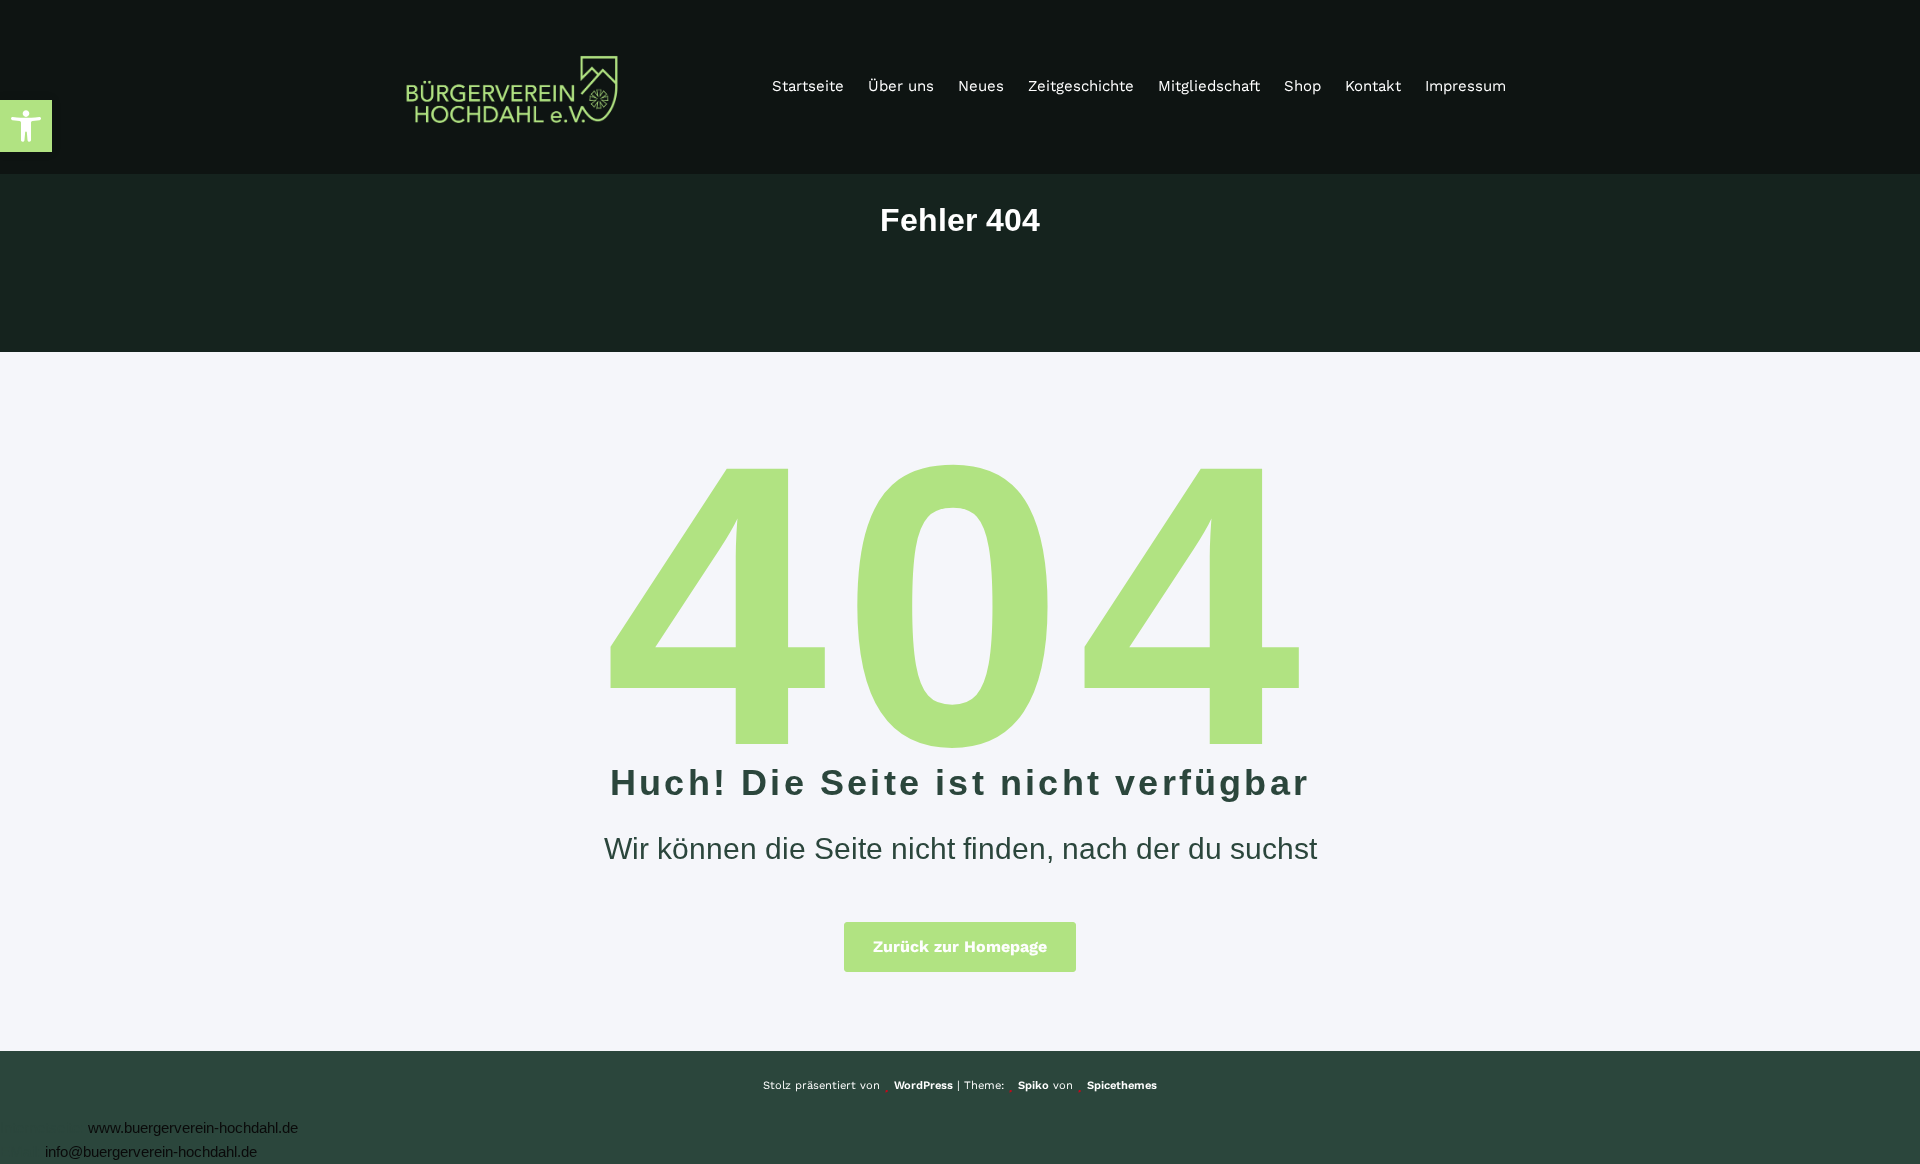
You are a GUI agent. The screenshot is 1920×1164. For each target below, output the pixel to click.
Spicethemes (1122, 1085)
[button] (26, 126)
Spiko (1033, 1085)
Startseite (808, 86)
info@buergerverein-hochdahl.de (151, 1151)
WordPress (923, 1085)
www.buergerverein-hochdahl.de (193, 1127)
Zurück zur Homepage (960, 946)
